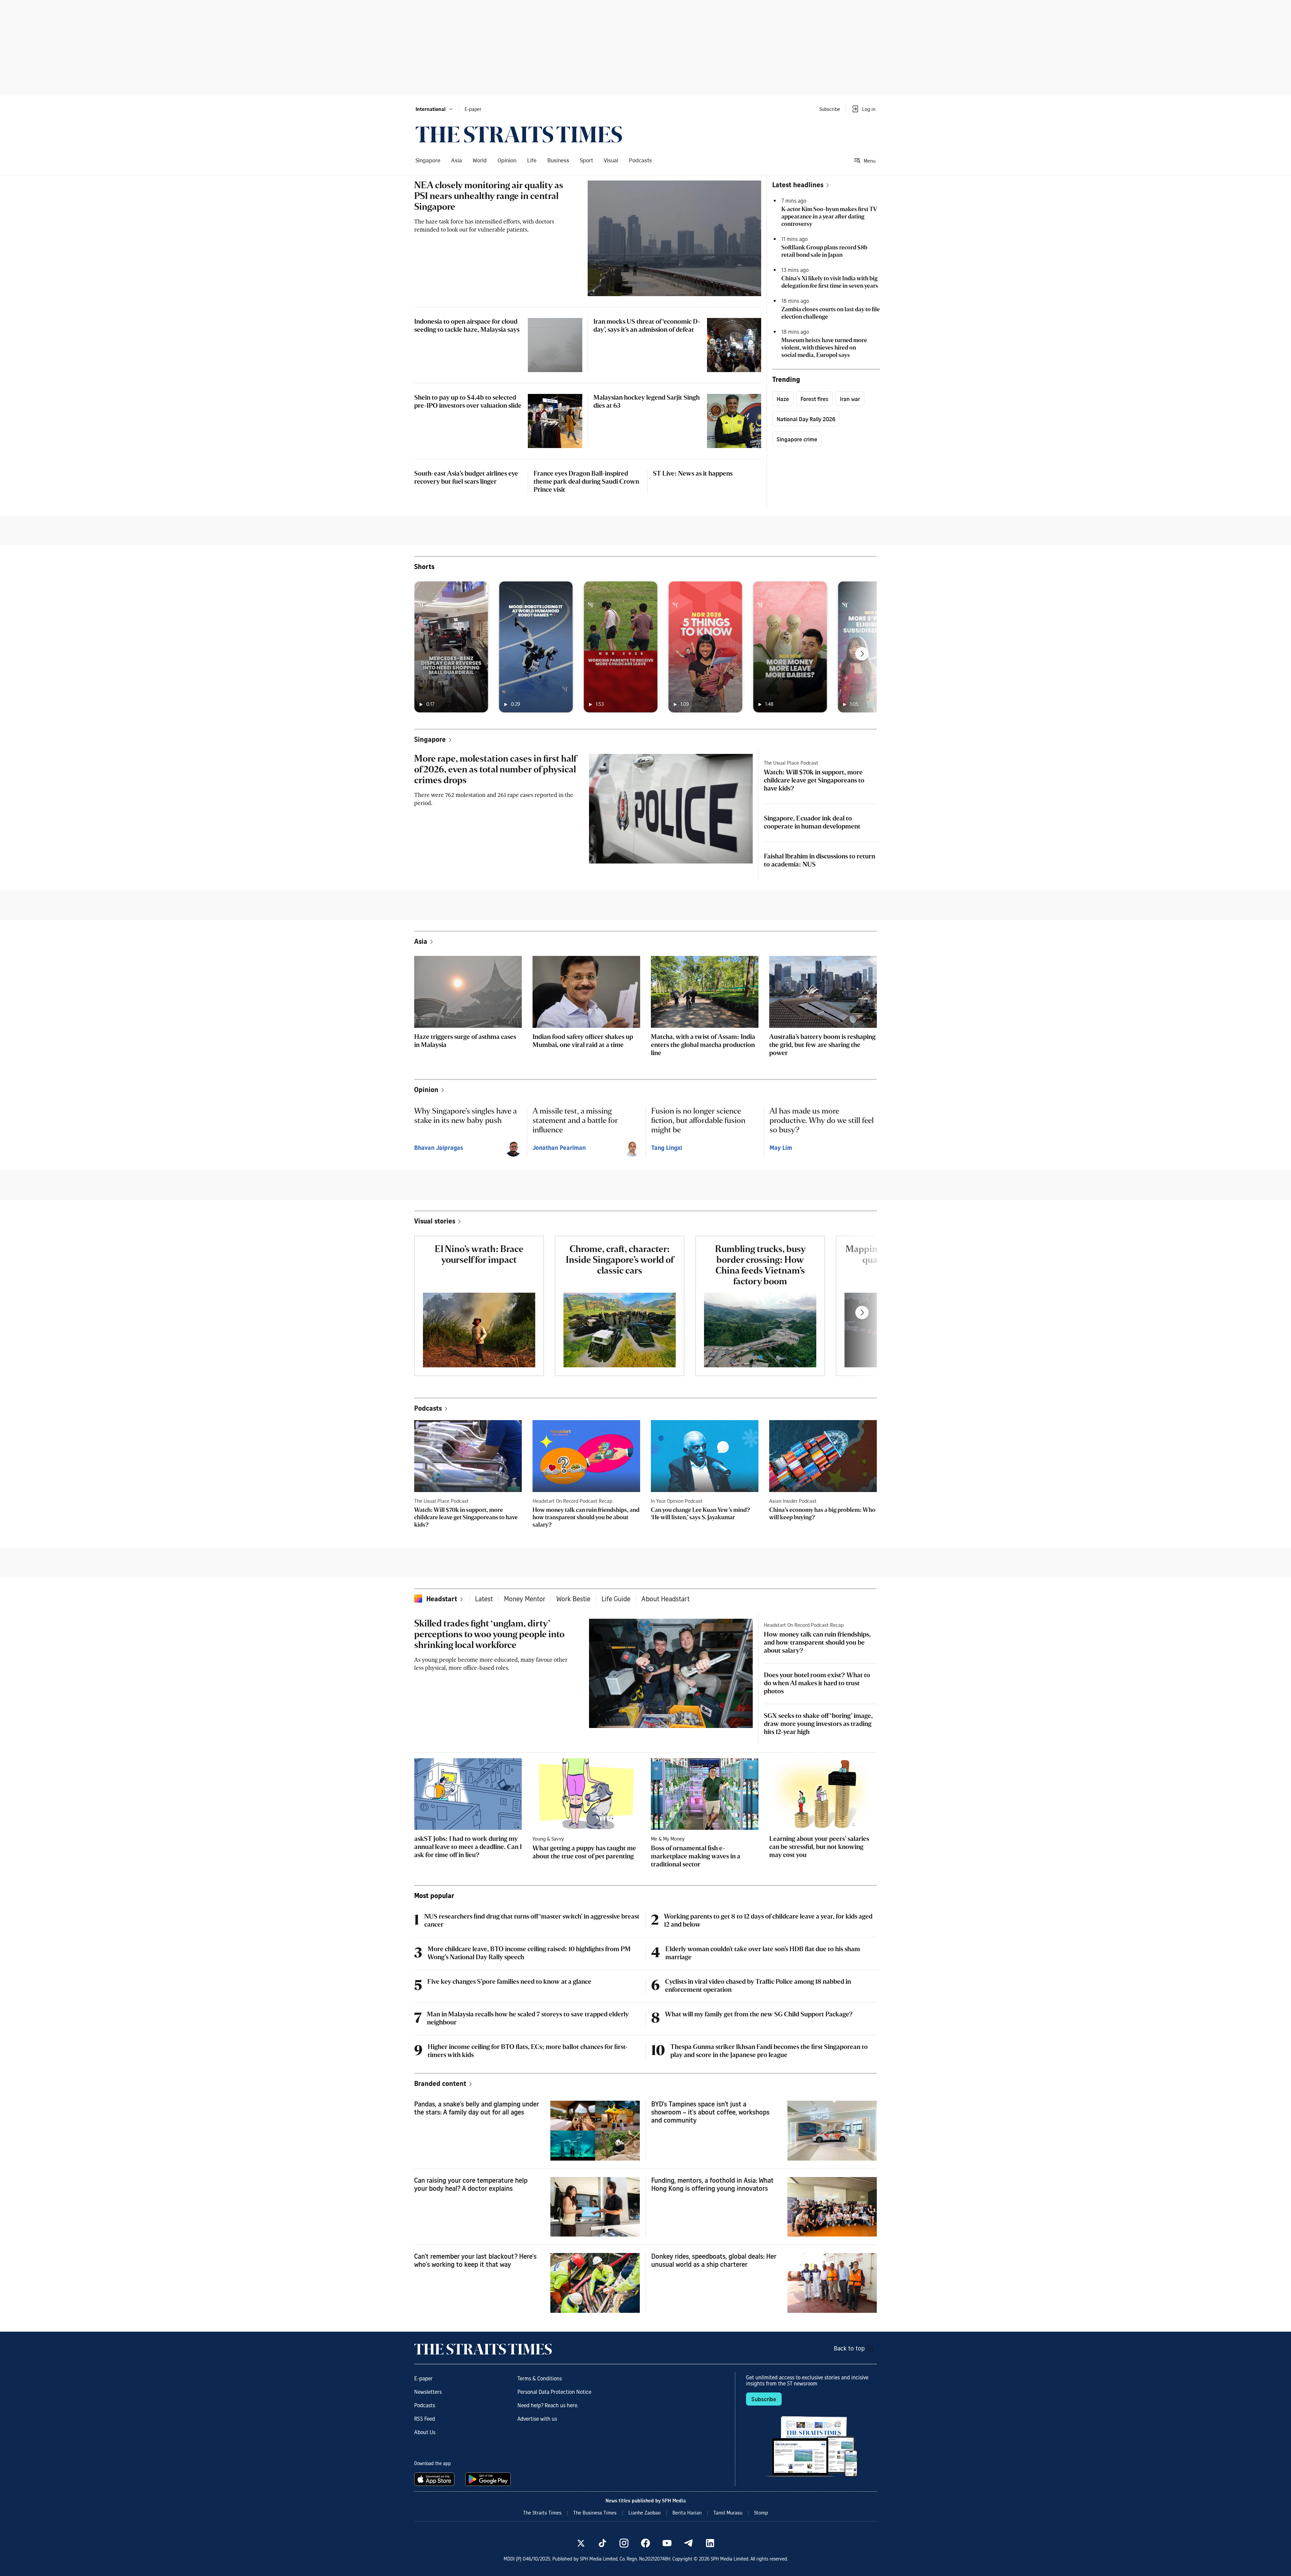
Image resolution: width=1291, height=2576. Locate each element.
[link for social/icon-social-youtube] (667, 2543)
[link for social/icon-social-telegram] (689, 2543)
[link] (519, 134)
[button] (435, 109)
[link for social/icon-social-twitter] (581, 2543)
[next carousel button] (862, 654)
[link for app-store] (436, 2479)
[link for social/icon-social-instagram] (624, 2543)
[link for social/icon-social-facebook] (645, 2543)
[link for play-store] (489, 2479)
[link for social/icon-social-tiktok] (602, 2543)
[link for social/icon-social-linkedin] (710, 2543)
